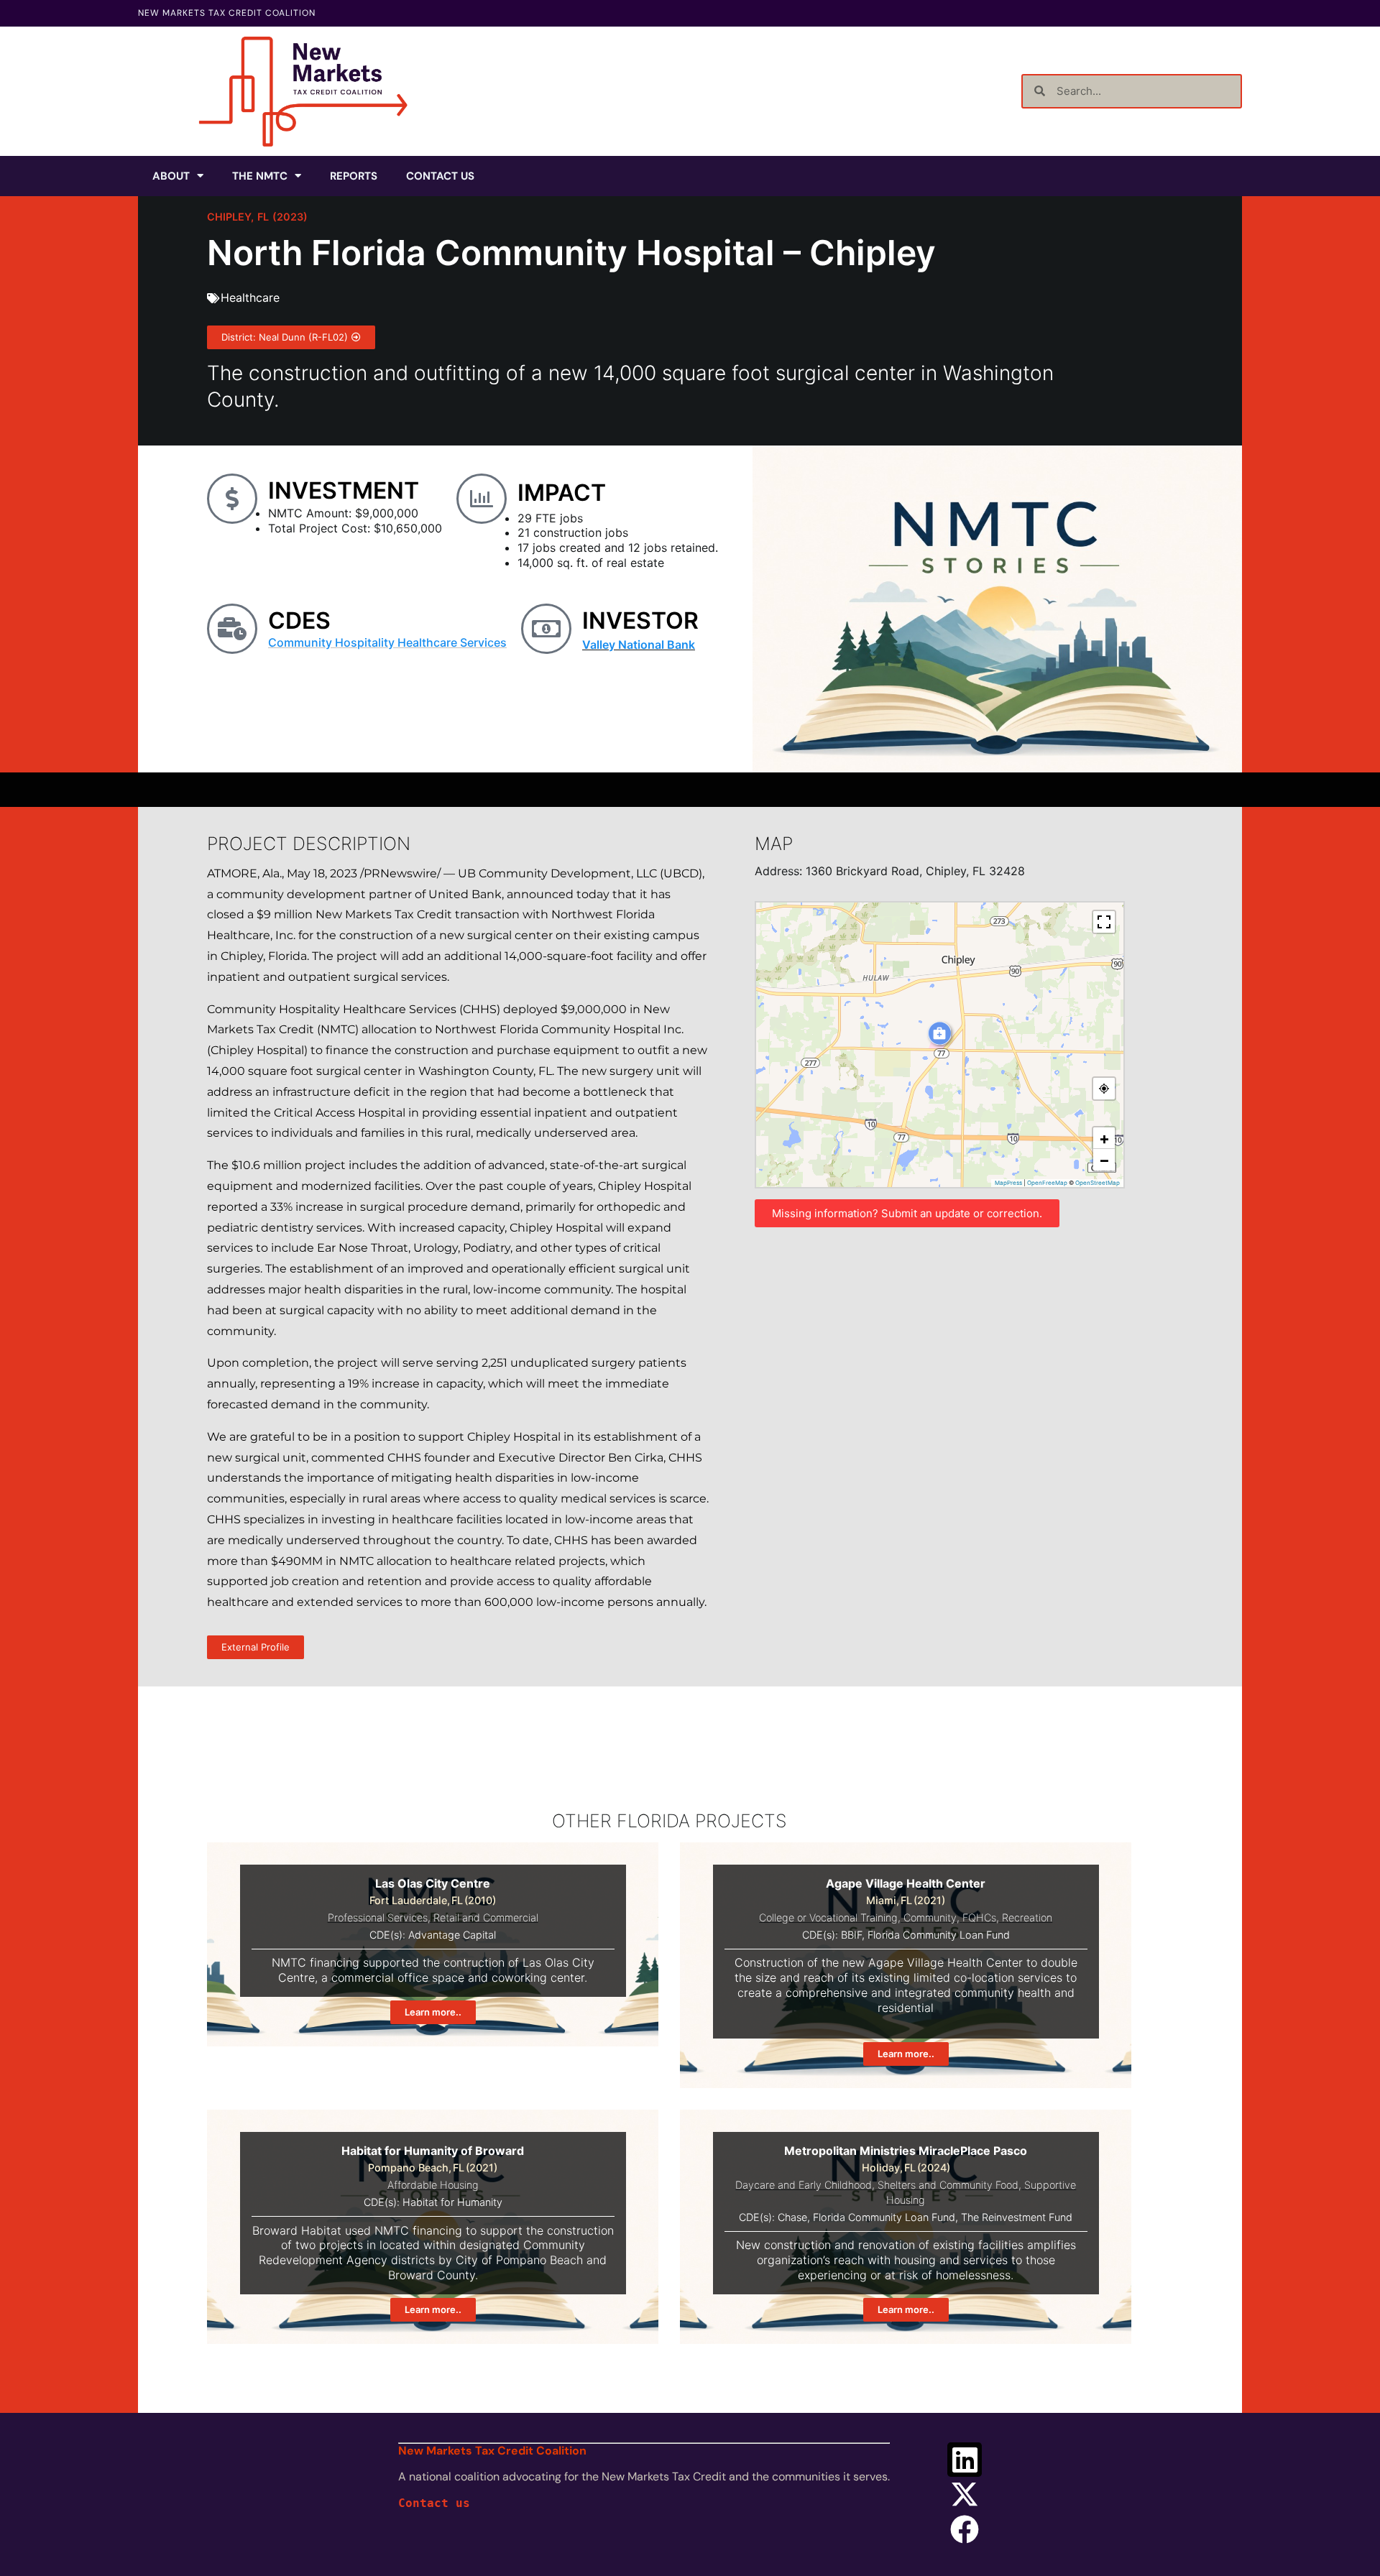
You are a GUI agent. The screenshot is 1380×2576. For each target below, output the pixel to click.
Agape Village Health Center (906, 1883)
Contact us (434, 2503)
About (171, 176)
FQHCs (979, 1917)
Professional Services (378, 1917)
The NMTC (260, 176)
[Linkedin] (965, 2460)
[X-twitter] (965, 2494)
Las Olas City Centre (433, 1883)
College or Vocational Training (828, 1917)
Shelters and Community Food (948, 2185)
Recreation (1027, 1917)
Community (930, 1917)
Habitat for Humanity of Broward (433, 2151)
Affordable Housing (433, 2185)
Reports (354, 176)
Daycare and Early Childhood (804, 2185)
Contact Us (440, 176)
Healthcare (250, 297)
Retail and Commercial (486, 1917)
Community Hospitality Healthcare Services (387, 642)
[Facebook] (965, 2529)
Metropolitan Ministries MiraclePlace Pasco (906, 2151)
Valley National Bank (639, 645)
